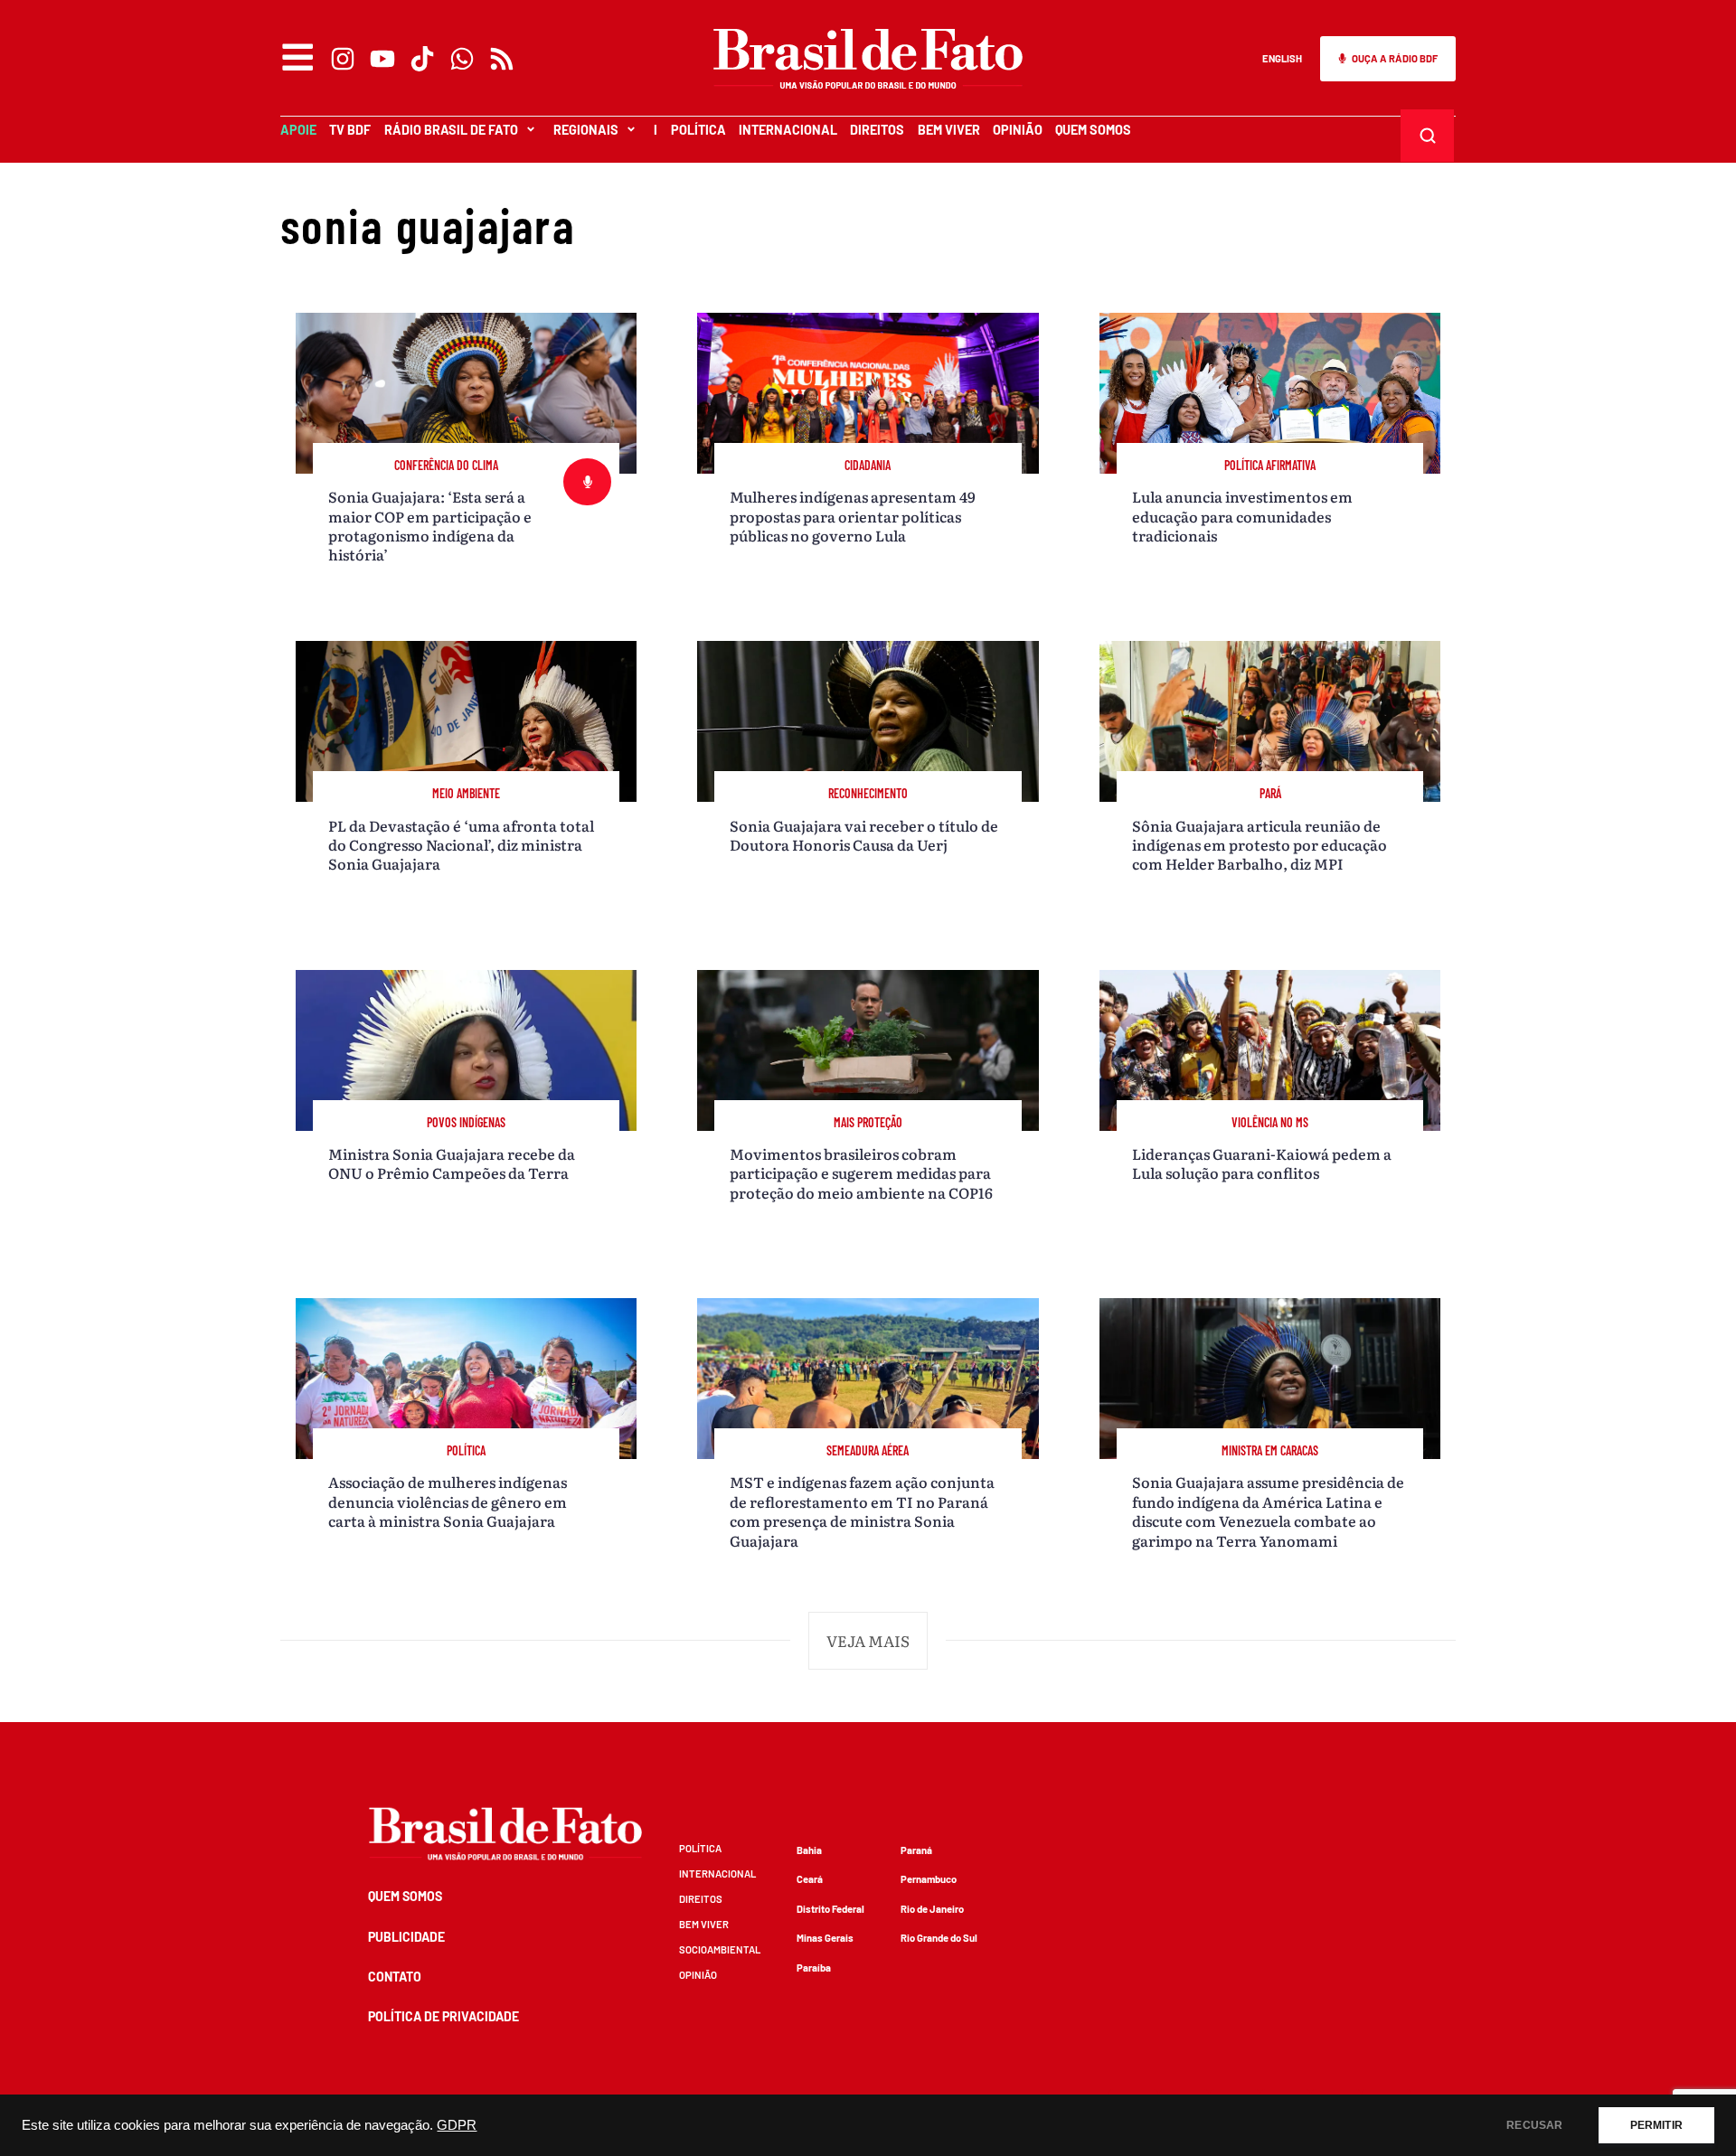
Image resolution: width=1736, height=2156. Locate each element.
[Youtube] (382, 59)
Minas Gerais (825, 1938)
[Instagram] (343, 59)
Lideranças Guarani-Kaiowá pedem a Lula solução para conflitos (1262, 1163)
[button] (868, 1641)
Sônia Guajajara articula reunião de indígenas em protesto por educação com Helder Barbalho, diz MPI (1260, 845)
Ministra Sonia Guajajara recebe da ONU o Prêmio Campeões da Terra (452, 1163)
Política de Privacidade (443, 2016)
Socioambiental (720, 1949)
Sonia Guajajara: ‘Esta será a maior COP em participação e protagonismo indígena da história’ (430, 525)
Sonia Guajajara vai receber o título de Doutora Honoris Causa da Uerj (864, 835)
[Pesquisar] (1428, 136)
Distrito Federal (830, 1909)
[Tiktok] (422, 59)
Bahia (809, 1850)
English (1282, 58)
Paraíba (814, 1968)
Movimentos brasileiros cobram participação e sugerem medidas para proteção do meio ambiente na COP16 (861, 1173)
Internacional (788, 130)
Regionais (586, 130)
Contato (395, 1977)
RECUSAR (1534, 2125)
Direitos (877, 130)
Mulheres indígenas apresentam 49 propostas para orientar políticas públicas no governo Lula (853, 516)
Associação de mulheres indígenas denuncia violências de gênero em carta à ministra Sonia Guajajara (448, 1501)
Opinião (1018, 130)
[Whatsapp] (462, 59)
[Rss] (502, 59)
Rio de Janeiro (932, 1909)
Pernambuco (929, 1879)
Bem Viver (949, 130)
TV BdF (350, 130)
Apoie (298, 130)
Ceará (810, 1879)
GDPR (457, 2125)
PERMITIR (1656, 2125)
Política (698, 130)
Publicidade (406, 1937)
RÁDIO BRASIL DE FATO (451, 130)
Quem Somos (1093, 130)
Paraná (916, 1850)
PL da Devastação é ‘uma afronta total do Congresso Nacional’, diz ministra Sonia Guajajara (461, 845)
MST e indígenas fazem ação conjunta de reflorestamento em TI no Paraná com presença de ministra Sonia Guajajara (862, 1511)
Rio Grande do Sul (939, 1938)
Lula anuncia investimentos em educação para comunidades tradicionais (1242, 516)
